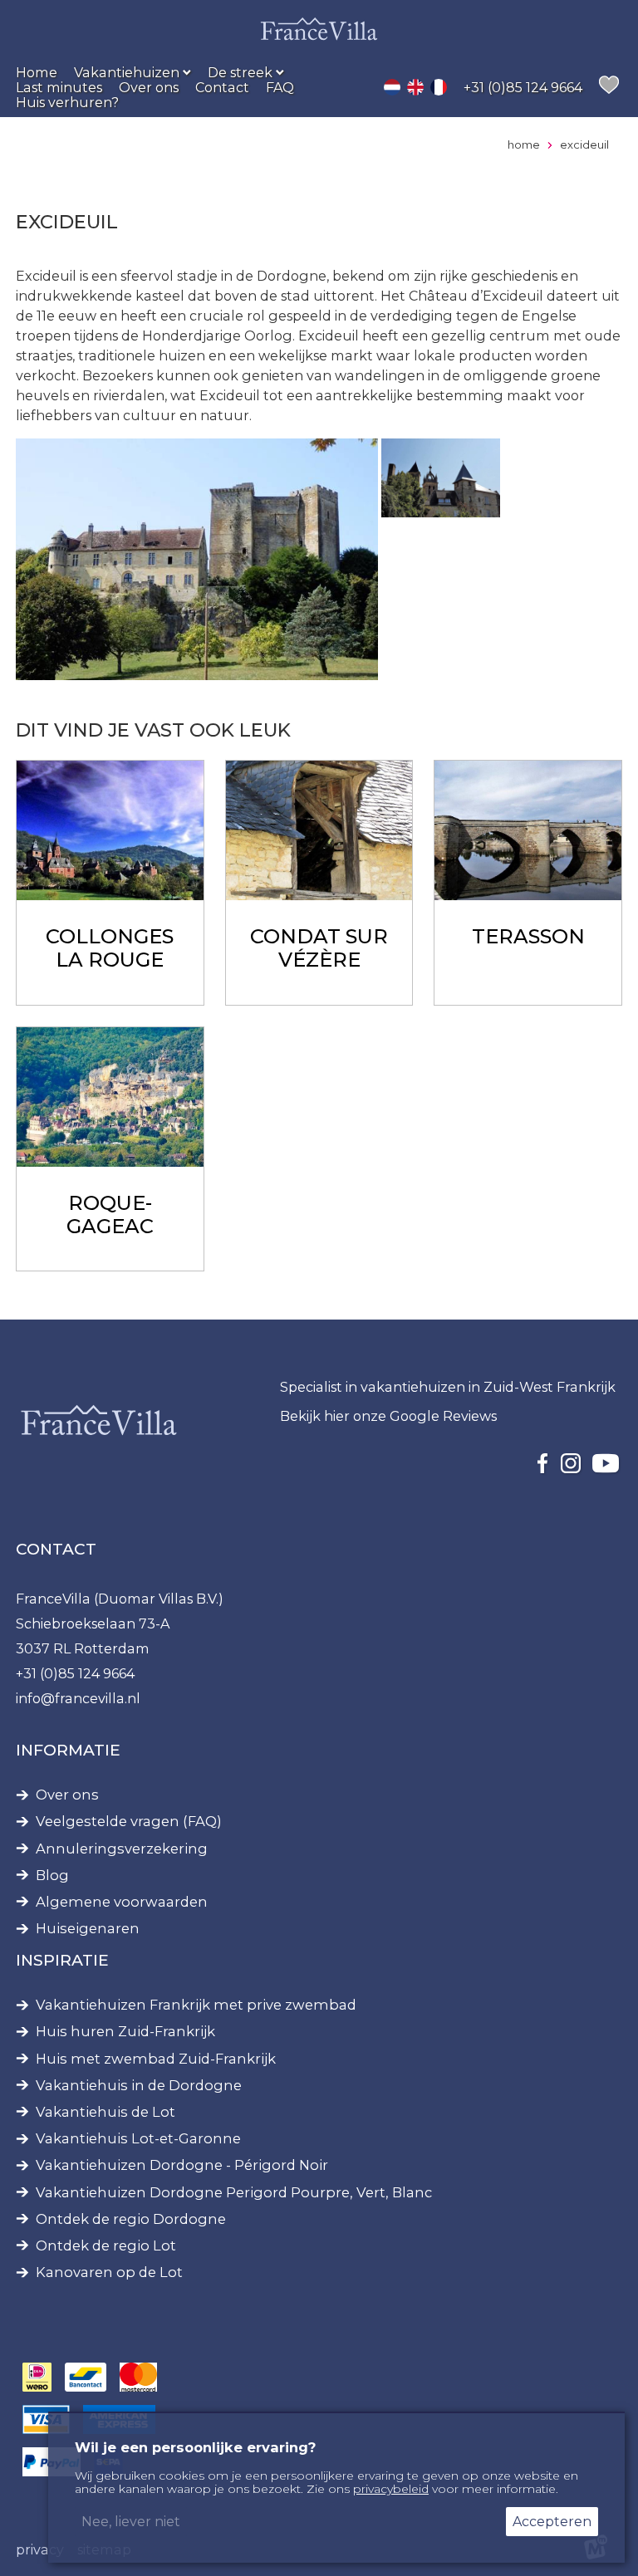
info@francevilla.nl (78, 1698)
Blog (52, 1876)
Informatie (68, 1750)
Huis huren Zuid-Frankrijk (125, 2032)
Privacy (40, 2549)
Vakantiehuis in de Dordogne (139, 2086)
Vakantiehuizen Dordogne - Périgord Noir (182, 2165)
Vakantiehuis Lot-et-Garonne (138, 2139)
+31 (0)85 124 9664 (75, 1673)
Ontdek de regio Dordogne (131, 2219)
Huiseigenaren (88, 1929)
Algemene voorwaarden (122, 1902)
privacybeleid (391, 2489)
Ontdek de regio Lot (106, 2246)
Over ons (67, 1795)
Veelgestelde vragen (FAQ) (129, 1822)
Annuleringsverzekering (122, 1849)
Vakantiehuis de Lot (106, 2112)
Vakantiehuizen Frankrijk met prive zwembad (196, 2005)
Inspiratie (62, 1960)
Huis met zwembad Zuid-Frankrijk (156, 2059)
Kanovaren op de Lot (109, 2272)
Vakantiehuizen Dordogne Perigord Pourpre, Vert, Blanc (234, 2193)
